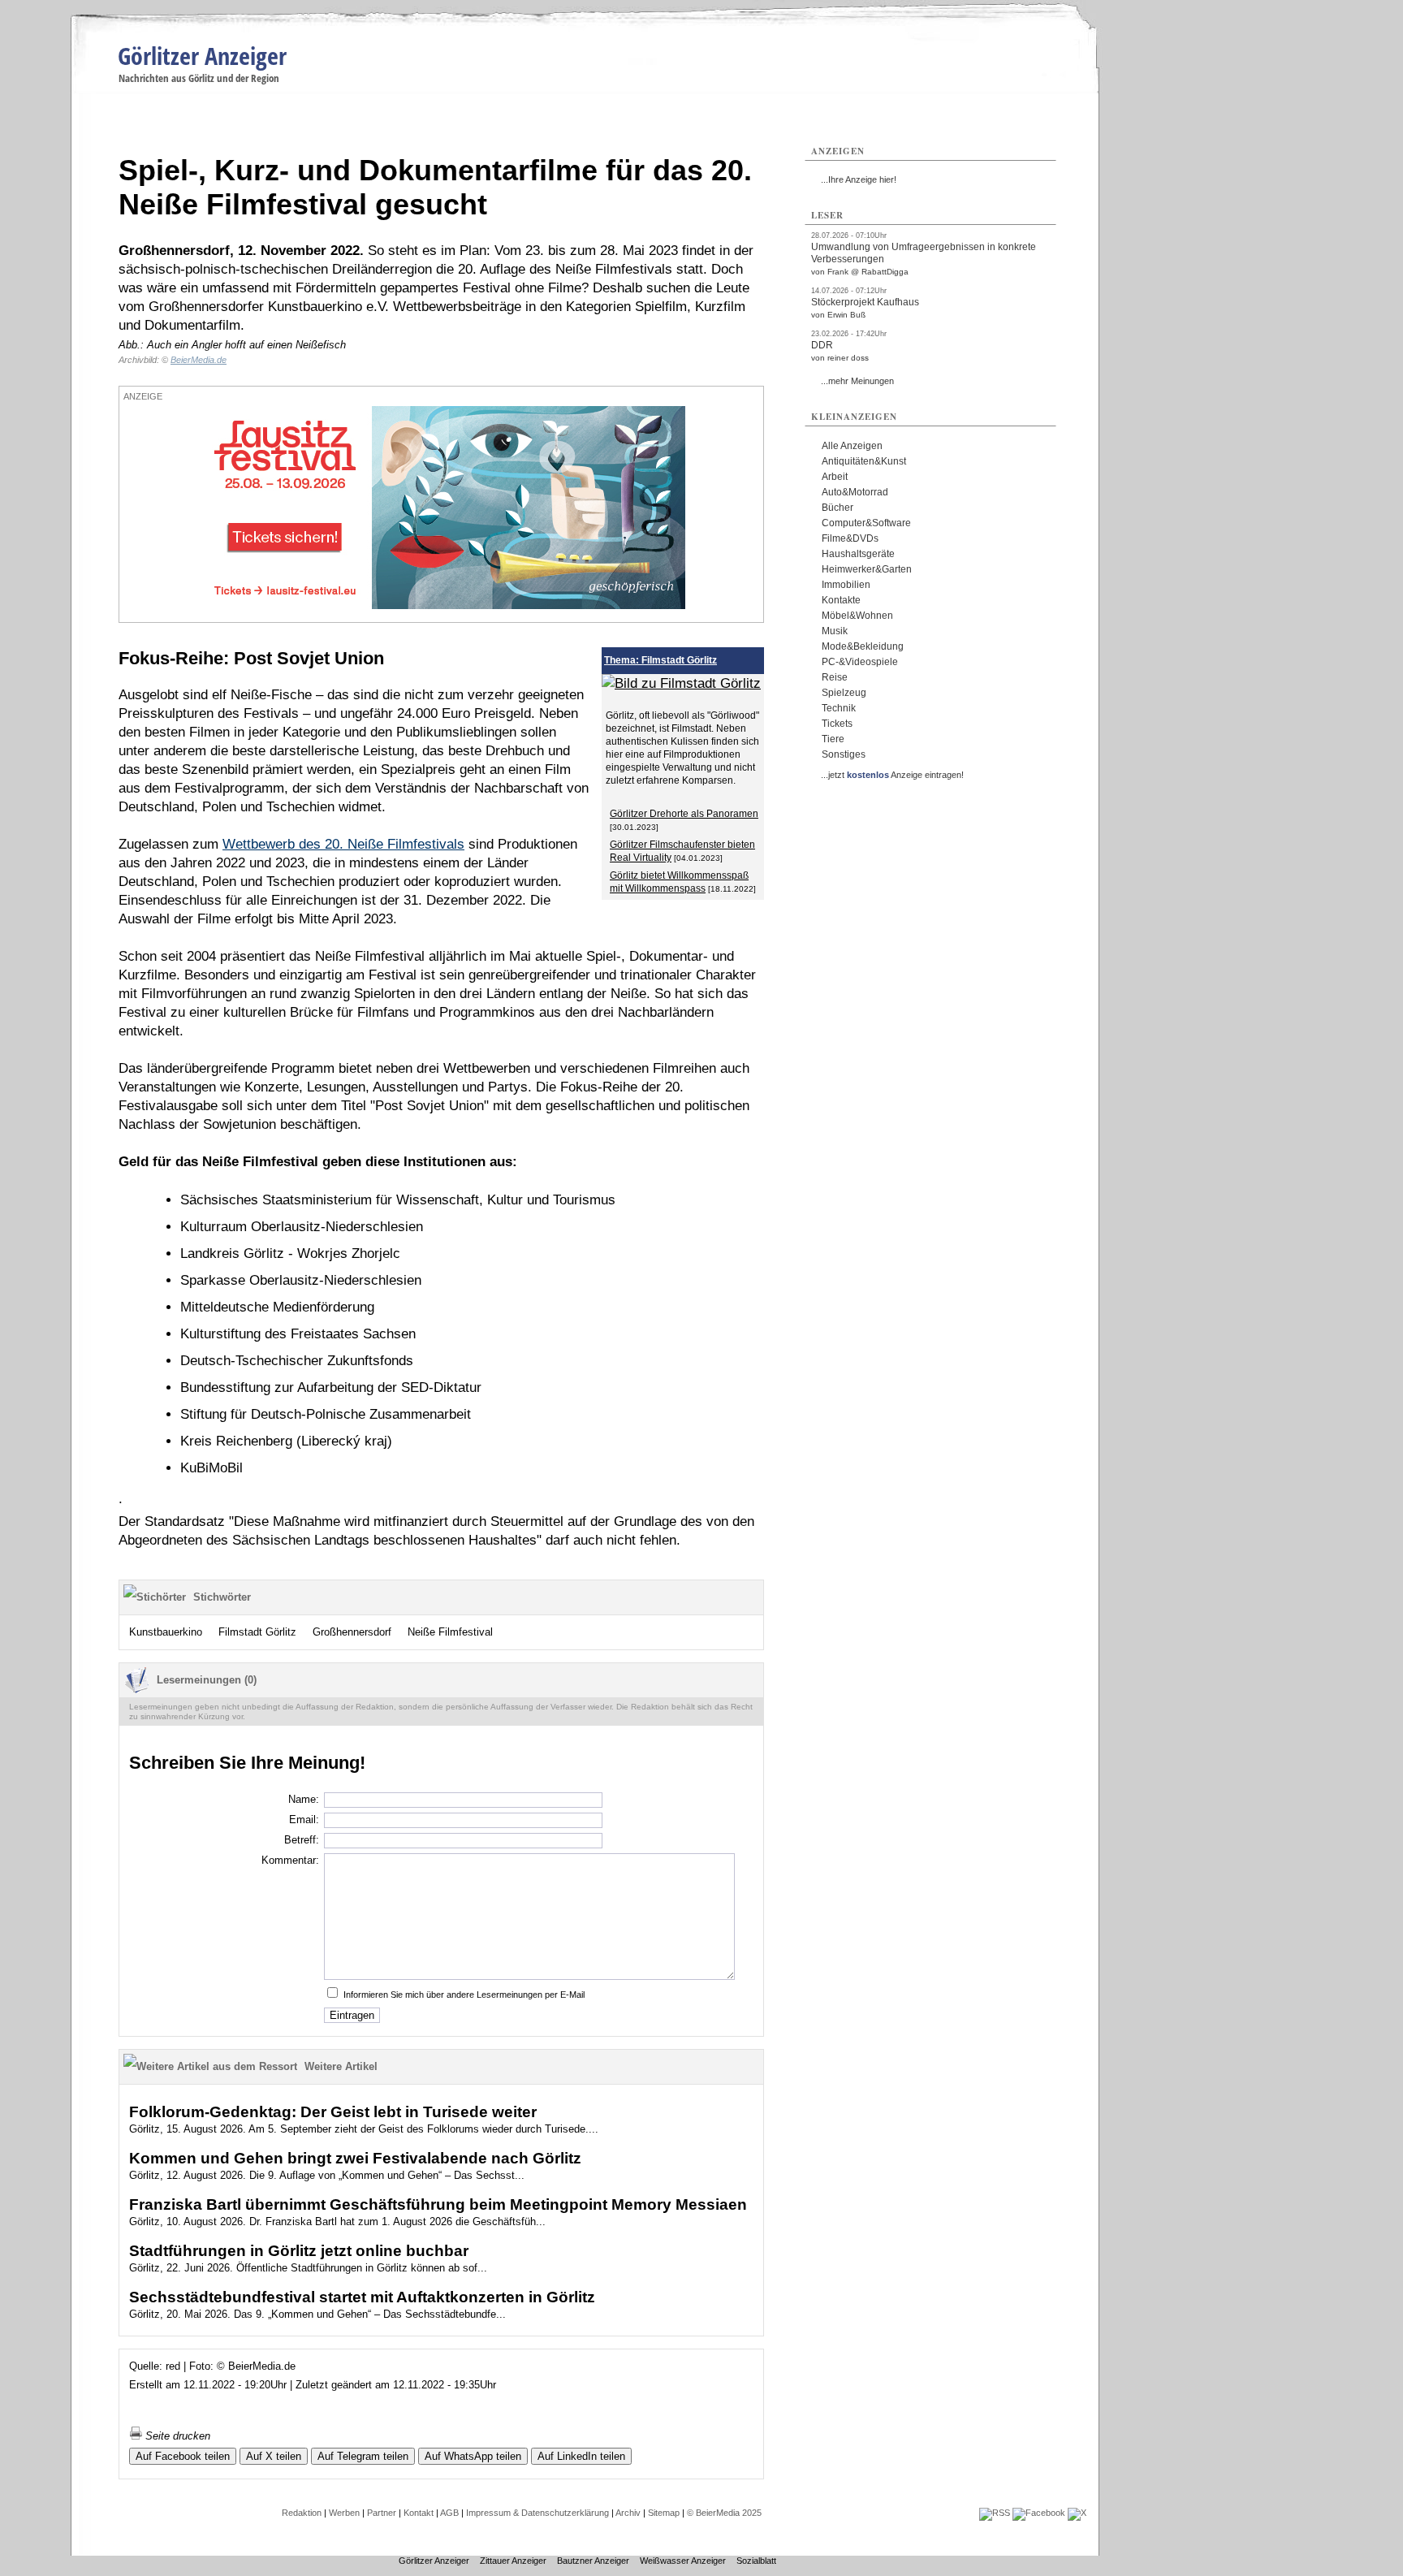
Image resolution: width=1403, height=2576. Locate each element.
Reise (835, 677)
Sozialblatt (756, 2561)
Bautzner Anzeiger (593, 2561)
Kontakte (841, 600)
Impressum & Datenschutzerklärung (537, 2513)
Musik (835, 631)
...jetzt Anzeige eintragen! (892, 775)
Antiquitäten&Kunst (864, 461)
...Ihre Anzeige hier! (859, 179)
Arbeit (835, 477)
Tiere (833, 739)
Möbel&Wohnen (857, 616)
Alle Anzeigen (852, 446)
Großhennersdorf (352, 1632)
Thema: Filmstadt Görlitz (660, 660)
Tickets (837, 724)
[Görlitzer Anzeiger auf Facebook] (1039, 2513)
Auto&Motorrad (855, 492)
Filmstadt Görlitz (257, 1632)
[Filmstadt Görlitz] (681, 683)
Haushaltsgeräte (858, 554)
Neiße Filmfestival (450, 1632)
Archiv (628, 2513)
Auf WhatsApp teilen (473, 2456)
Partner (382, 2513)
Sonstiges (844, 754)
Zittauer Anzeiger (513, 2561)
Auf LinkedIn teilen (581, 2456)
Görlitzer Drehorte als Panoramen (684, 814)
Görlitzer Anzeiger (202, 56)
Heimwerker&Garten (867, 569)
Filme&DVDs (850, 538)
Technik (839, 708)
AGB (449, 2513)
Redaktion (302, 2513)
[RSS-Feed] (995, 2513)
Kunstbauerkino (166, 1632)
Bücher (837, 508)
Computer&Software (866, 523)
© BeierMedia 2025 (724, 2513)
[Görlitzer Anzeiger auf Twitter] (1077, 2513)
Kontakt (419, 2513)
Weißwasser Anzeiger (683, 2561)
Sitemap (664, 2513)
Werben (344, 2513)
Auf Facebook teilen (183, 2456)
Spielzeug (844, 693)
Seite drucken (176, 2436)
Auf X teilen (274, 2456)
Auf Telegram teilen (363, 2456)
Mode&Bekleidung (863, 646)
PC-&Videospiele (860, 662)
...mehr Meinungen (857, 381)
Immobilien (846, 585)
